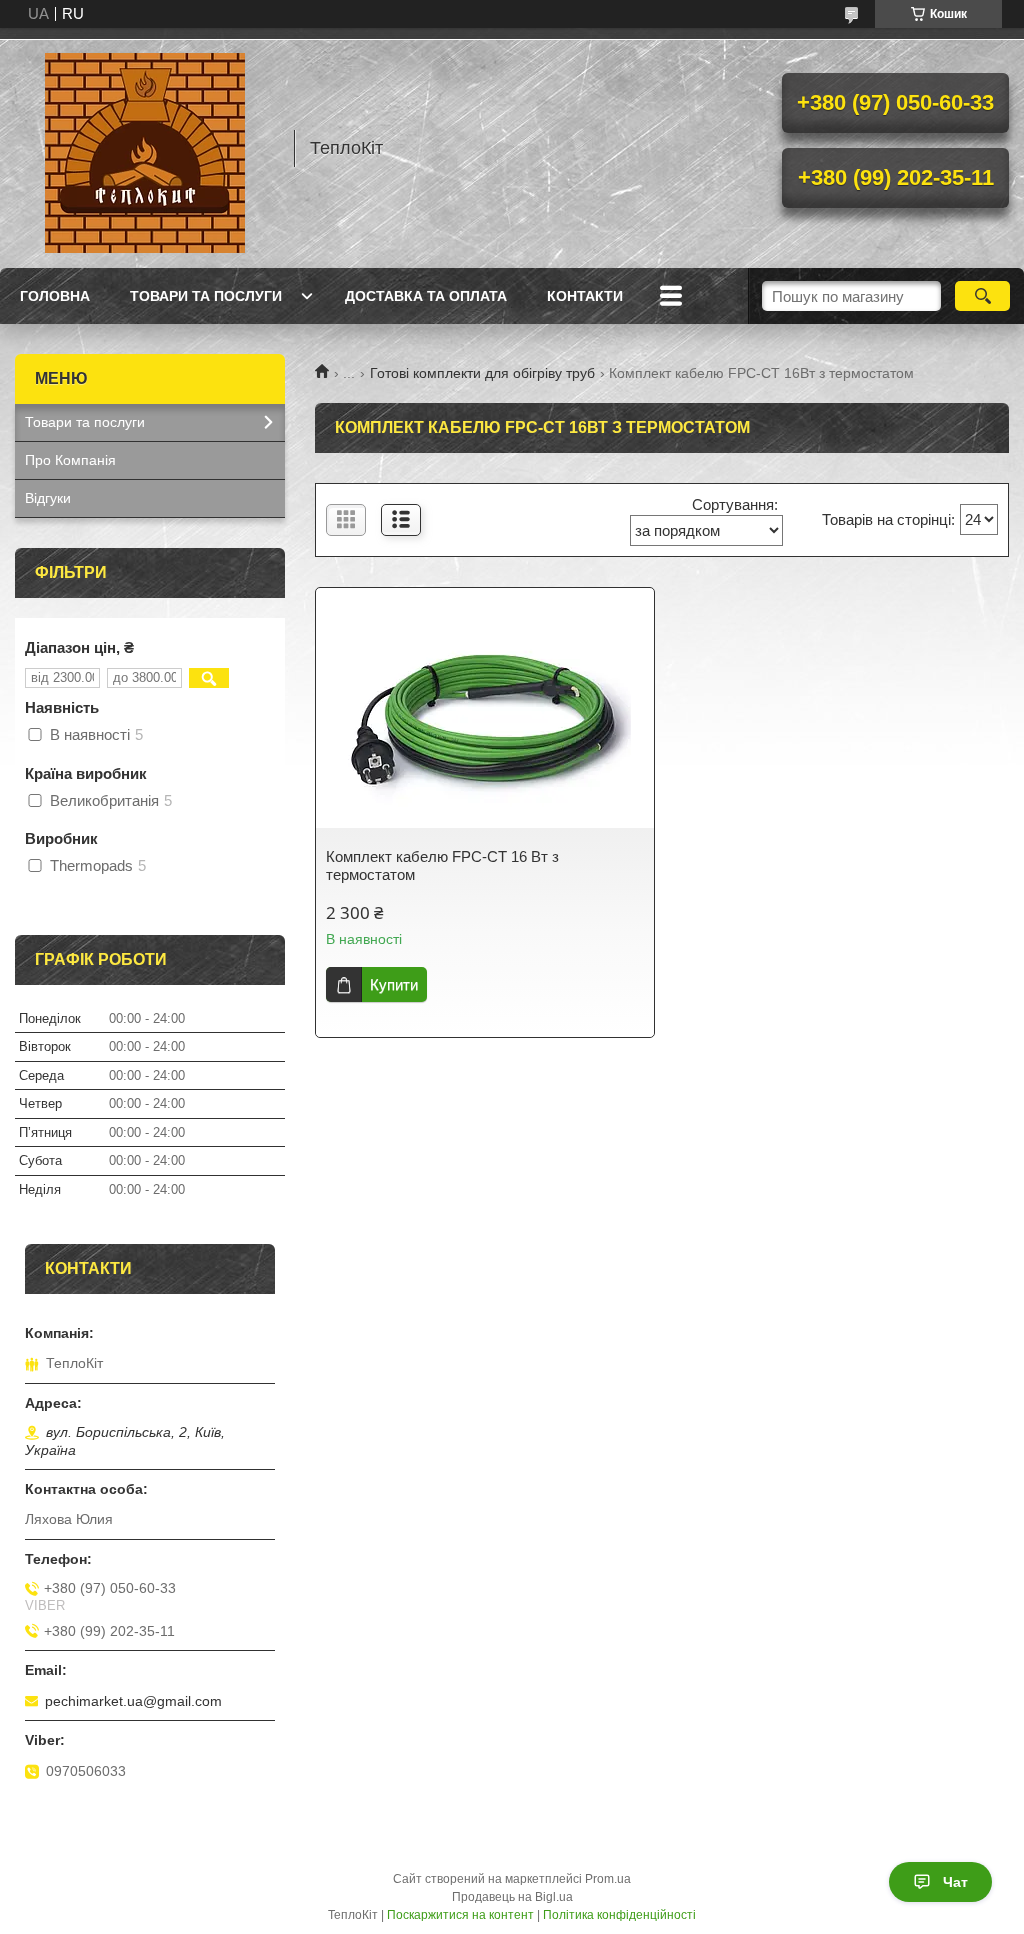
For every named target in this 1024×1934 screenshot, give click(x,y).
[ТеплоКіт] (145, 148)
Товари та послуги (206, 296)
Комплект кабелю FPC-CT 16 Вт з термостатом (442, 865)
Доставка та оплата (426, 296)
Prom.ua (608, 1879)
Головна (55, 296)
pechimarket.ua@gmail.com (133, 1701)
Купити (394, 984)
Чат (955, 1882)
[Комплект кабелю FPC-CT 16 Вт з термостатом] (485, 718)
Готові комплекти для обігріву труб (482, 373)
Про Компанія (70, 460)
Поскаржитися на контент (460, 1915)
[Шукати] (982, 296)
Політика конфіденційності (619, 1915)
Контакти (585, 296)
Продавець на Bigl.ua (512, 1897)
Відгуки (48, 498)
